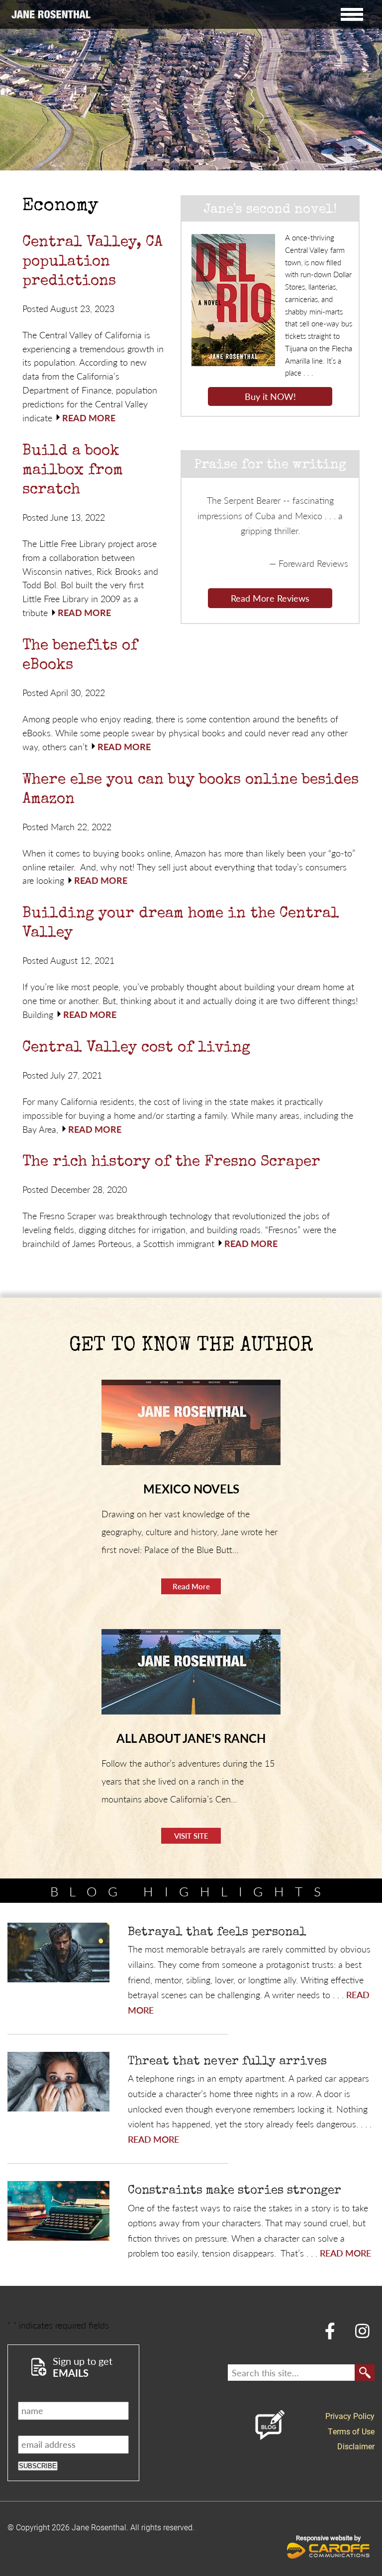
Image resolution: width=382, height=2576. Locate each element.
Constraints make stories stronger (235, 2191)
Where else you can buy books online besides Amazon (191, 790)
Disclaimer (356, 2446)
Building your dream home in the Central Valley (181, 924)
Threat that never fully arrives (227, 2062)
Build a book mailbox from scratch (73, 471)
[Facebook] (330, 2330)
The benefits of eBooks (80, 656)
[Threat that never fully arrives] (58, 2082)
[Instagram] (363, 2330)
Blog (270, 2425)
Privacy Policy (350, 2416)
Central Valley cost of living (136, 1048)
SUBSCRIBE (38, 2466)
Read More (191, 1586)
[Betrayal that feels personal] (58, 1953)
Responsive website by (328, 2538)
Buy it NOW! (270, 396)
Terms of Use (351, 2431)
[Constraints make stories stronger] (58, 2211)
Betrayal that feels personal (217, 1933)
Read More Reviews (270, 598)
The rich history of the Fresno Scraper (171, 1163)
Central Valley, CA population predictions (93, 262)
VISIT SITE (191, 1835)
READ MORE (89, 418)
